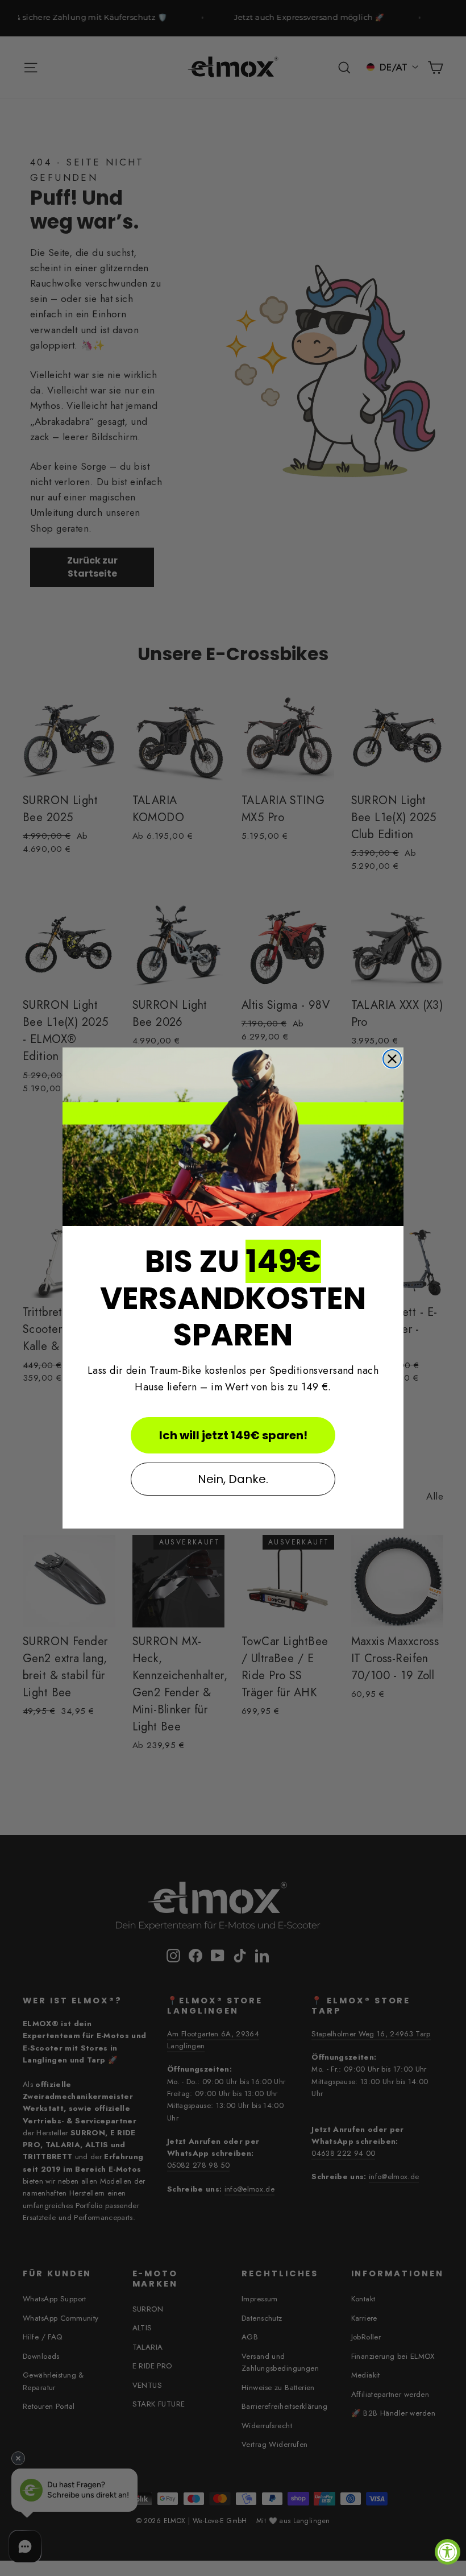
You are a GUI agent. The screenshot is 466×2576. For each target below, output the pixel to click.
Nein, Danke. (233, 1479)
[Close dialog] (392, 1059)
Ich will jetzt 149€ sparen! (233, 1435)
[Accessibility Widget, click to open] (448, 2552)
